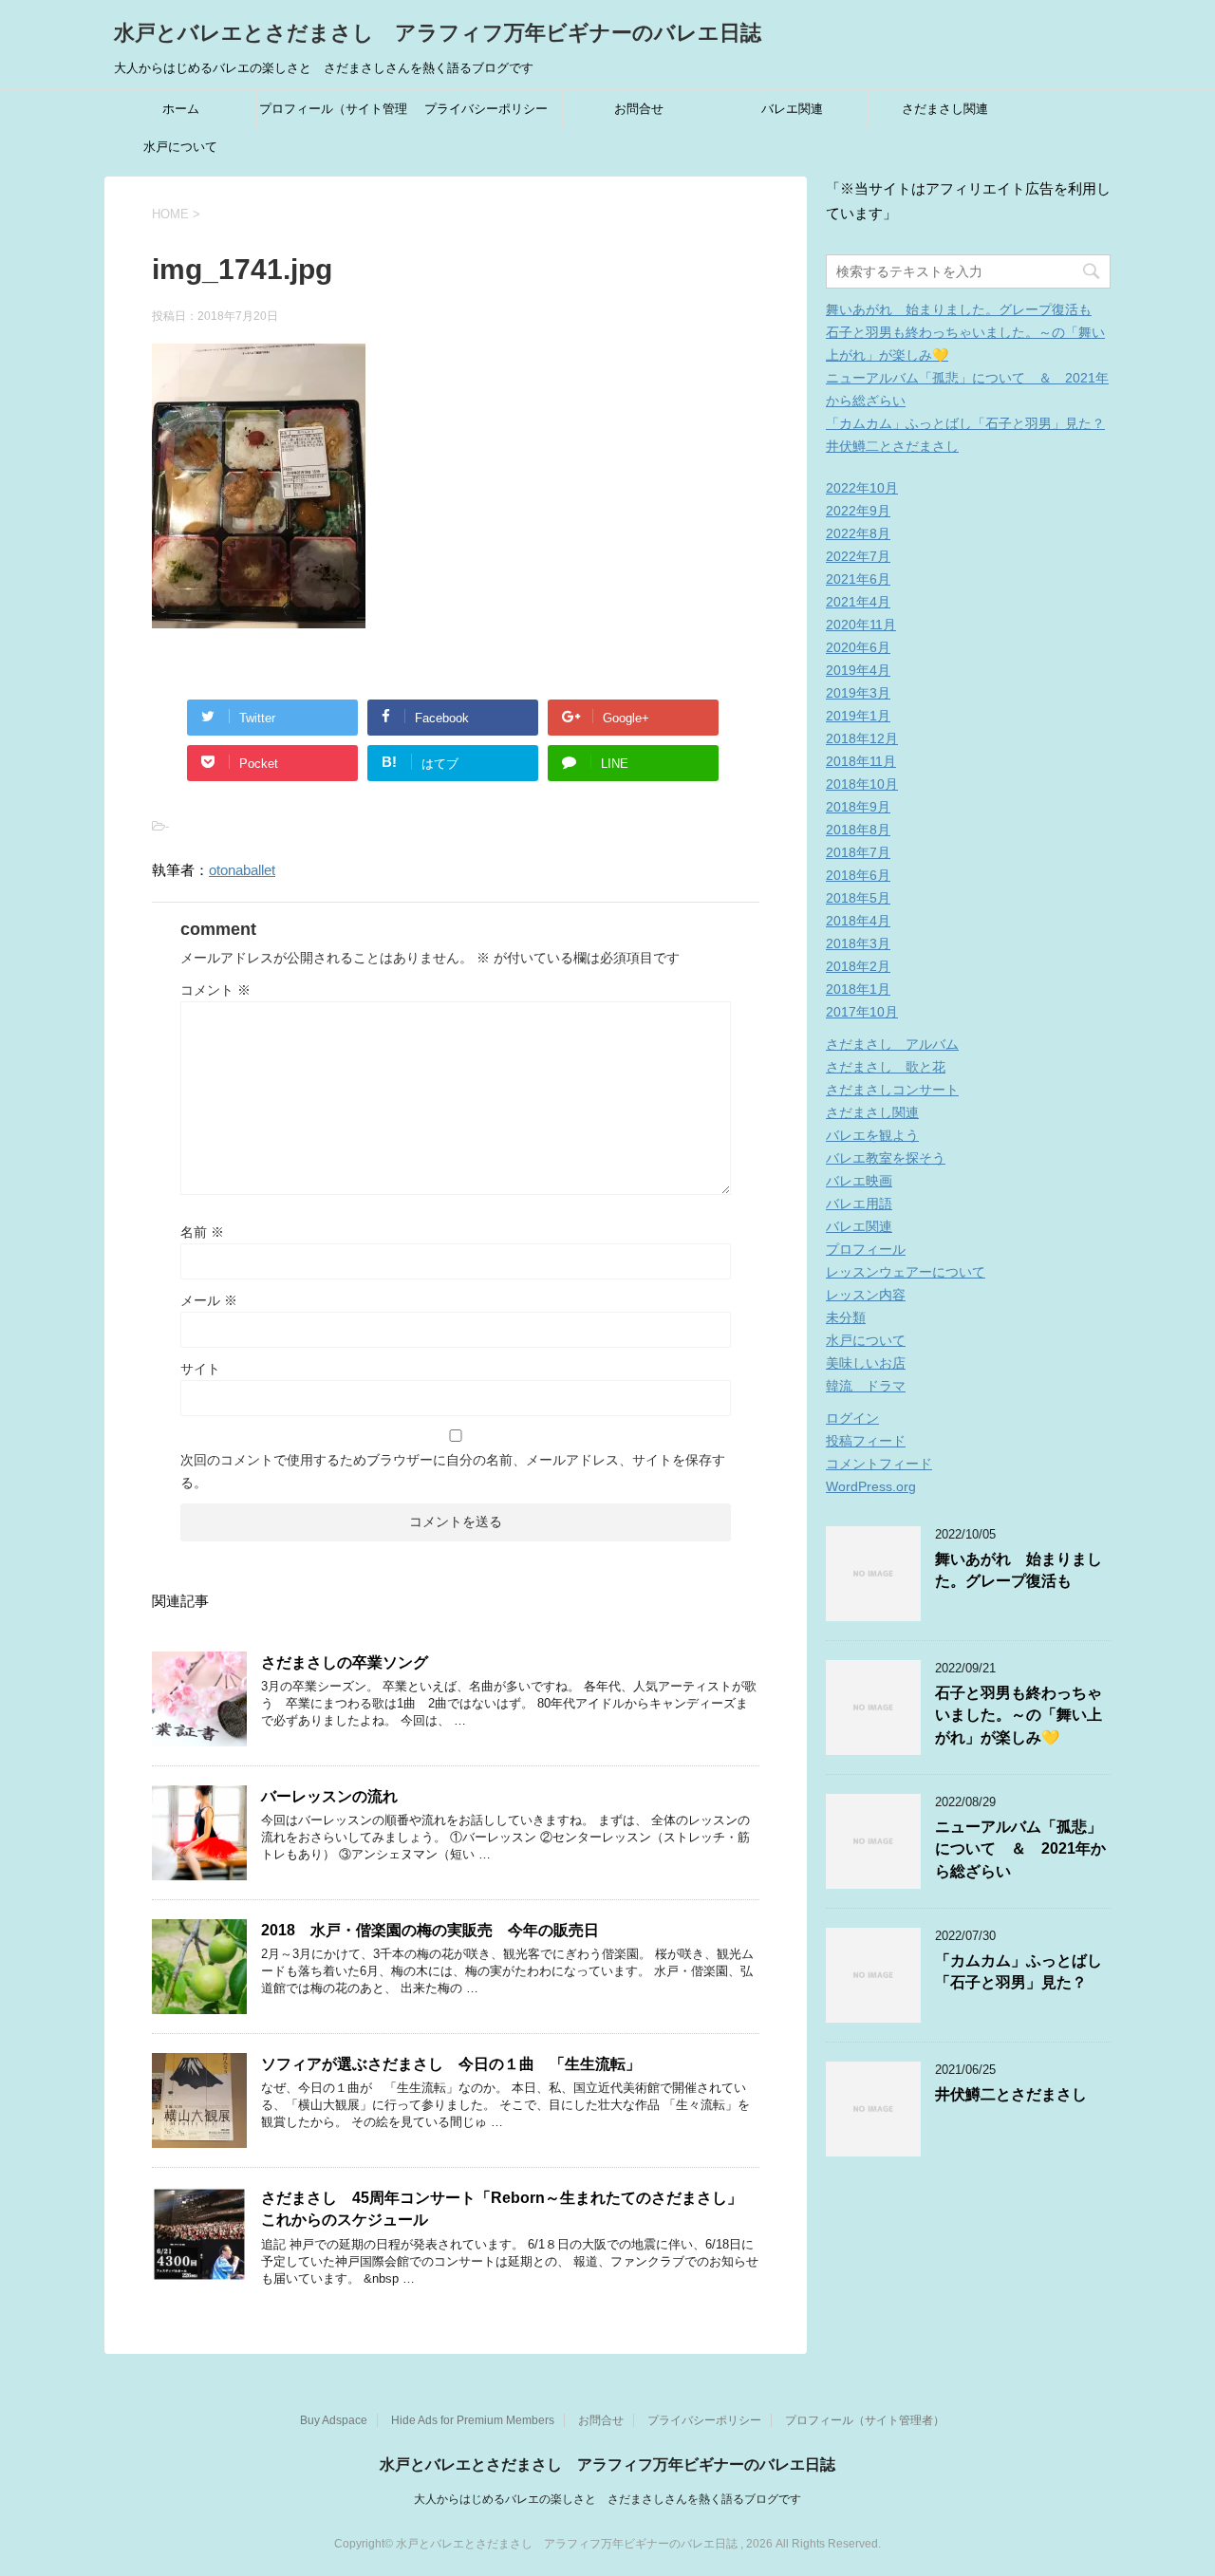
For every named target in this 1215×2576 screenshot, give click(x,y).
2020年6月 (858, 647)
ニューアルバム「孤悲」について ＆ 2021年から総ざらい (1020, 1849)
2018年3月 (858, 943)
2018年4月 (858, 921)
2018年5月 (858, 898)
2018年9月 (858, 807)
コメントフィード (879, 1464)
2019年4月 (858, 670)
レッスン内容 (866, 1295)
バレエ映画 (859, 1181)
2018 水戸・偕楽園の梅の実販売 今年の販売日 (430, 1930)
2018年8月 (858, 830)
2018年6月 (858, 875)
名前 (202, 1232)
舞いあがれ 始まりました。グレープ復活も (959, 309)
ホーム (181, 109)
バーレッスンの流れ (329, 1796)
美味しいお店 (866, 1363)
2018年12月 (862, 738)
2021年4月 (858, 602)
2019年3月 (858, 693)
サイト (200, 1369)
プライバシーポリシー (486, 109)
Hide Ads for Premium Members (473, 2420)
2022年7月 (858, 556)
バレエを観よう (872, 1135)
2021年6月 (858, 579)
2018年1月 (858, 989)
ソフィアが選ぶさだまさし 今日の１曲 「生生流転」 (451, 2064)
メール (209, 1300)
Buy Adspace (334, 2420)
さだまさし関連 (945, 109)
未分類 (846, 1317)
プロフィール (866, 1249)
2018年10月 (862, 784)
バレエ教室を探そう (886, 1158)
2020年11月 (861, 625)
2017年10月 (862, 1012)
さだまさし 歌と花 (886, 1067)
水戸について (180, 147)
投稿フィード (866, 1441)
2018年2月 (858, 966)
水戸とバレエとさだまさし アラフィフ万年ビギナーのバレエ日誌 (438, 33)
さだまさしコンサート (892, 1090)
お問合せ (639, 109)
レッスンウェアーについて (906, 1272)
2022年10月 (862, 488)
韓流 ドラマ (866, 1386)
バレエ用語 (859, 1204)
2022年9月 (858, 511)
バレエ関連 (792, 109)
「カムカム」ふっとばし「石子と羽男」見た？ (965, 423)
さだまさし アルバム (892, 1044)
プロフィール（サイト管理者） (333, 115)
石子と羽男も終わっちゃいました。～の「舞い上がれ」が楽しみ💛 (1019, 1715)
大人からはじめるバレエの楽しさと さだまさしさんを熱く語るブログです (607, 2499)
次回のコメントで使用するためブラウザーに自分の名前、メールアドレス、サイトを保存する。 (453, 1471)
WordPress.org (871, 1486)
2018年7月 (858, 852)
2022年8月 (858, 533)
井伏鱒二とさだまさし (892, 446)
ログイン (852, 1418)
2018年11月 (861, 761)
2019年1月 (858, 716)
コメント (215, 990)
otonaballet (242, 870)
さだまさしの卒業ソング (345, 1662)
